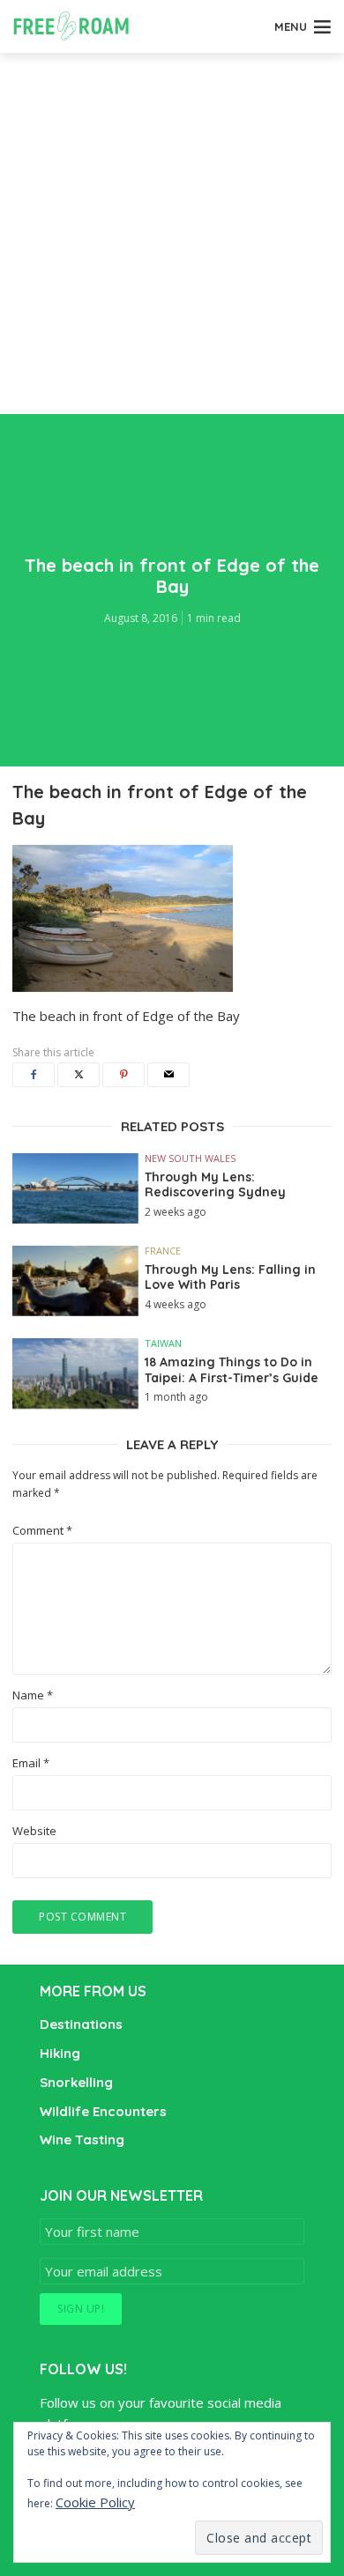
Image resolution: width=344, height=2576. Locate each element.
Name (33, 1695)
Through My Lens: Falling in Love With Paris (230, 1278)
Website (34, 1831)
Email (31, 1763)
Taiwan (163, 1343)
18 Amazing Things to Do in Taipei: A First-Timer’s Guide (232, 1370)
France (163, 1251)
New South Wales (190, 1158)
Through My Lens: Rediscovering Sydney (215, 1185)
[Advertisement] (172, 233)
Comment (42, 1531)
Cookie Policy (95, 2502)
